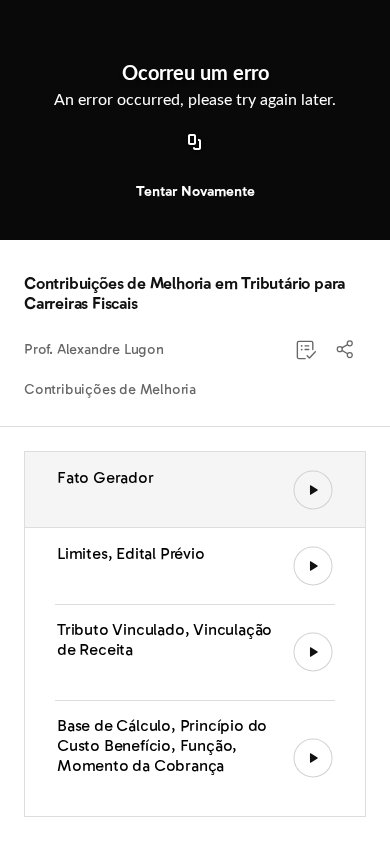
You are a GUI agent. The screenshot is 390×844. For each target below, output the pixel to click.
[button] (346, 350)
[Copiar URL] (195, 143)
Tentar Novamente (195, 191)
